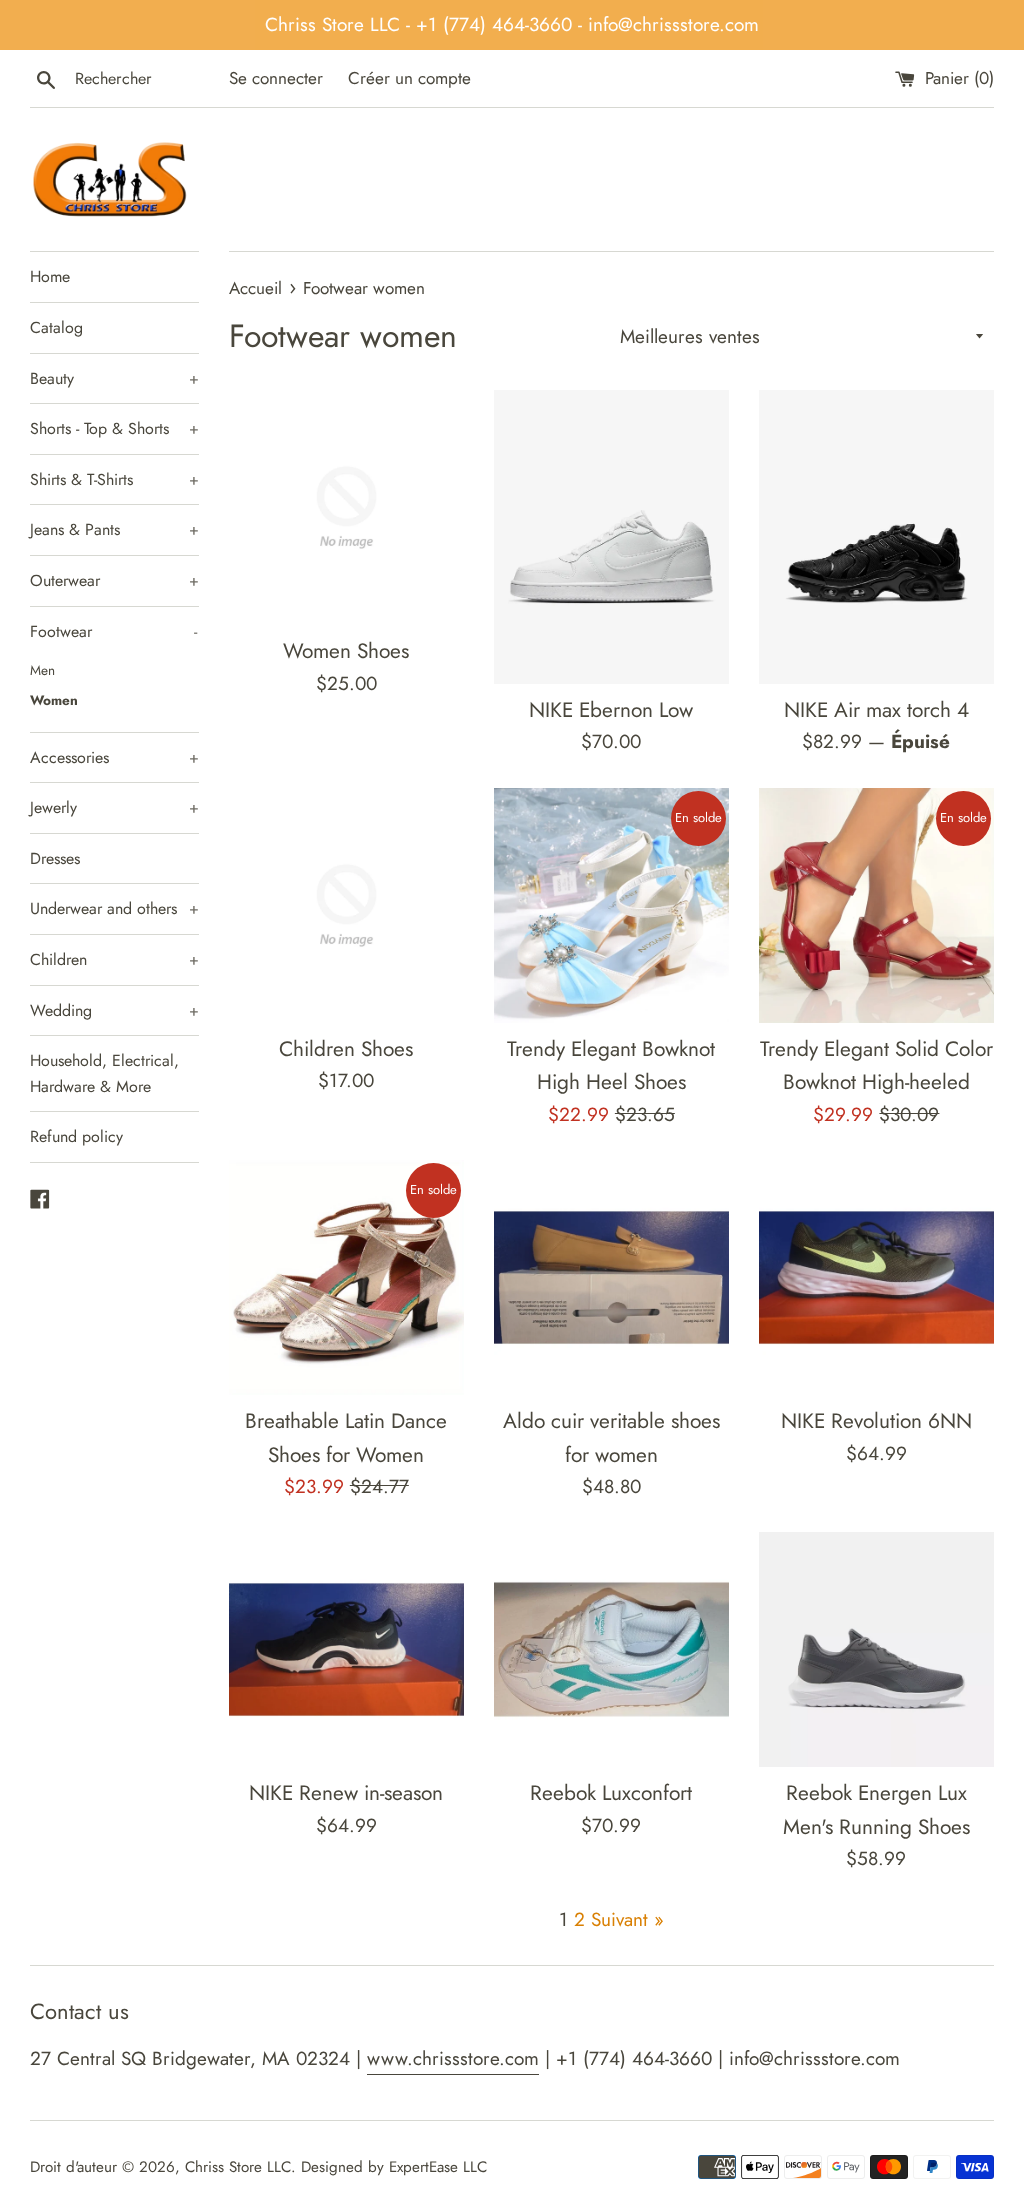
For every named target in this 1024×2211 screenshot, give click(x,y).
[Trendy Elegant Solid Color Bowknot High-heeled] (876, 905)
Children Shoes (346, 1049)
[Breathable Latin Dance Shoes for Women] (346, 1277)
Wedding (114, 1010)
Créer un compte (409, 78)
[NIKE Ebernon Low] (611, 537)
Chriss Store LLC (238, 2167)
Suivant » (627, 1919)
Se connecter (276, 78)
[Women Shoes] (346, 507)
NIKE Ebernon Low (611, 710)
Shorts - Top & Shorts (114, 428)
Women (54, 700)
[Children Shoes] (346, 905)
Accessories (114, 757)
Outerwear (114, 580)
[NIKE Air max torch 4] (876, 537)
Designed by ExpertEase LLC (394, 2167)
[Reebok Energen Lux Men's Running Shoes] (876, 1649)
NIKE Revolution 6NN (876, 1421)
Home (50, 276)
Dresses (55, 858)
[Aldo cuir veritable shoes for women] (611, 1277)
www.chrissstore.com (453, 2058)
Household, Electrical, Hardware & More (104, 1073)
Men (42, 670)
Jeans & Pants (114, 529)
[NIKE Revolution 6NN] (876, 1277)
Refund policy (76, 1136)
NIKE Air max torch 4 (876, 710)
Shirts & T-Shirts (114, 479)
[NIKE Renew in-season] (346, 1649)
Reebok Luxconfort (611, 1793)
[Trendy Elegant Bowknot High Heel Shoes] (611, 905)
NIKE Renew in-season (346, 1793)
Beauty (114, 378)
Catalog (56, 327)
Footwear (113, 631)
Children (114, 959)
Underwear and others (114, 908)
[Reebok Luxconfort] (611, 1649)
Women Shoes (346, 651)
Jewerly (114, 807)
